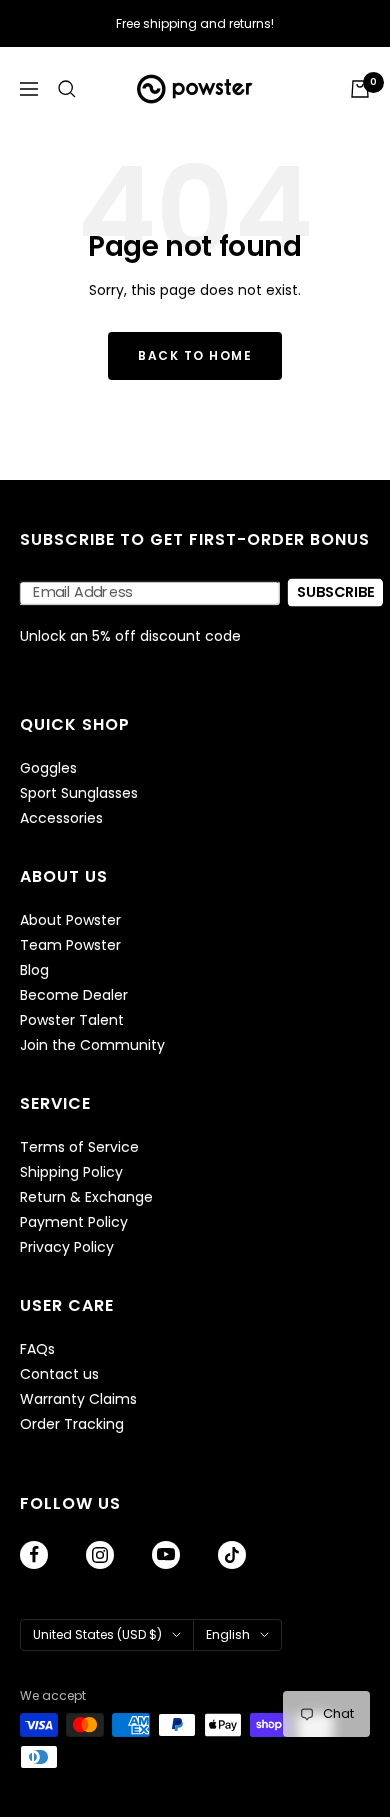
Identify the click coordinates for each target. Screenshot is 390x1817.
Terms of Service (79, 1147)
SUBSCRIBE (335, 592)
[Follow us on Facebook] (34, 1555)
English (228, 1634)
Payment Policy (74, 1222)
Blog (34, 970)
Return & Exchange (86, 1197)
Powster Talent (72, 1020)
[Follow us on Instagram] (100, 1555)
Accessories (61, 818)
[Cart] (360, 89)
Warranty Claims (78, 1399)
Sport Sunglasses (79, 793)
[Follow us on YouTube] (166, 1555)
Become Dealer (74, 995)
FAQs (37, 1349)
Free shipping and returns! (195, 23)
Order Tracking (72, 1424)
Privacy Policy (67, 1247)
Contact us (59, 1374)
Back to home (195, 355)
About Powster (70, 920)
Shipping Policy (71, 1172)
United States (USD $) (97, 1634)
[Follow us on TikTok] (232, 1555)
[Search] (67, 89)
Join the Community (92, 1045)
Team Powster (70, 945)
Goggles (48, 768)
